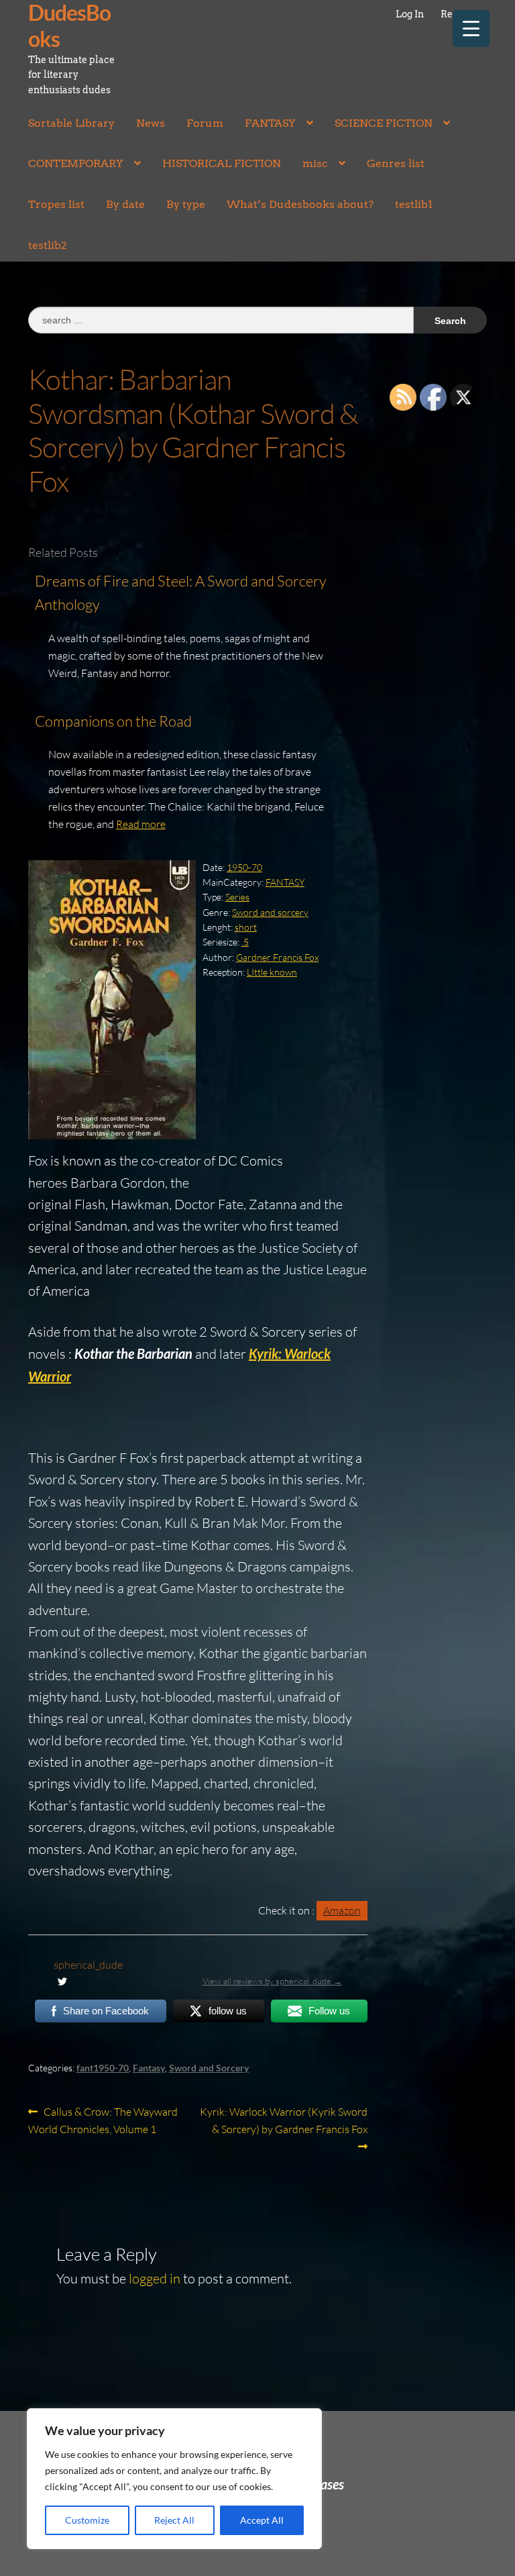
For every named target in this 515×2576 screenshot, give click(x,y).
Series (237, 897)
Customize (87, 2520)
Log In (410, 14)
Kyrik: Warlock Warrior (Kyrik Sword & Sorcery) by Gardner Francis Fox (283, 2120)
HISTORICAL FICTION (222, 163)
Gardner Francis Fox (277, 957)
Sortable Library (71, 123)
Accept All (262, 2520)
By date (125, 204)
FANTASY (270, 123)
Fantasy (149, 2068)
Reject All (174, 2520)
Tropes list (56, 204)
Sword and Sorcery (209, 2068)
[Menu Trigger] (471, 29)
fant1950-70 (103, 2068)
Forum (205, 123)
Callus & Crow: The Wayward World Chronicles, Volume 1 (103, 2120)
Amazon (342, 1910)
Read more (141, 824)
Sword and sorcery (270, 912)
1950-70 (244, 867)
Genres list (396, 163)
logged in (155, 2278)
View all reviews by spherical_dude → (272, 1981)
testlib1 (414, 204)
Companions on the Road (113, 721)
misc (315, 163)
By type (186, 204)
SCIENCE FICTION (384, 123)
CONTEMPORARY (76, 163)
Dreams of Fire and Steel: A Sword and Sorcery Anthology (181, 593)
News (151, 123)
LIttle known (272, 972)
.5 (245, 942)
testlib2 (48, 245)
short (246, 927)
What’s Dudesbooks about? (300, 204)
